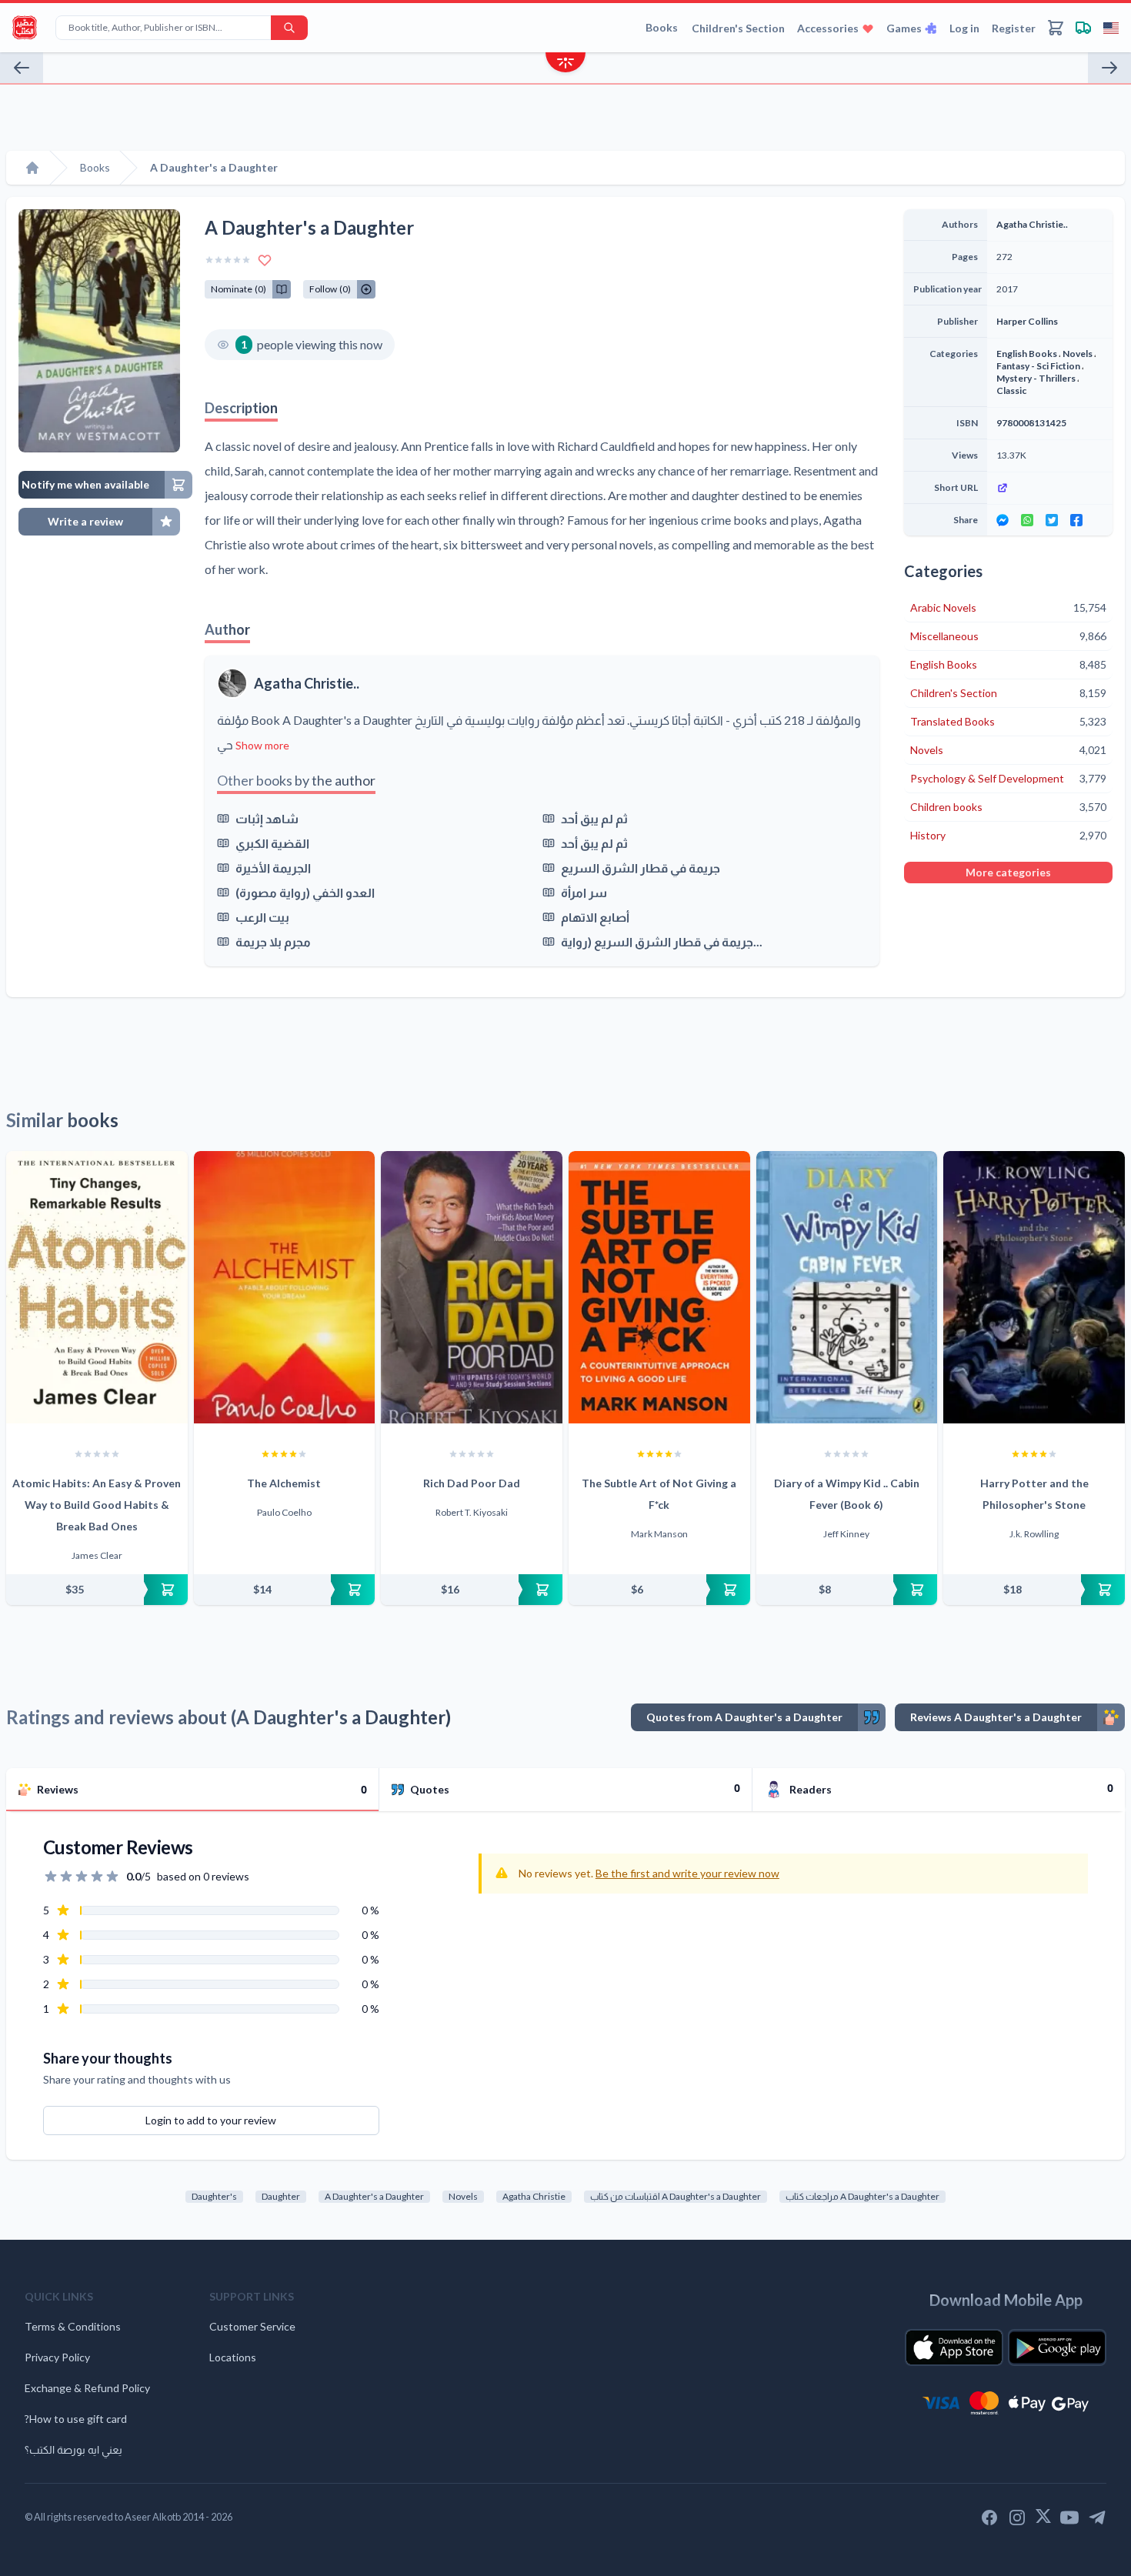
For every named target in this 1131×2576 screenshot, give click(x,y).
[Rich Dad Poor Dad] (472, 1287)
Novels (1078, 354)
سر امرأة (584, 892)
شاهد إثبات (267, 818)
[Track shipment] (1083, 28)
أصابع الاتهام (595, 917)
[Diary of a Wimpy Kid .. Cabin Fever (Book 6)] (847, 1287)
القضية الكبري (272, 843)
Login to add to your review (211, 2120)
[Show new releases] (565, 64)
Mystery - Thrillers (1036, 378)
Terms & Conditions (73, 2326)
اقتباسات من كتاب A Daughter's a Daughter (676, 2196)
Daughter (281, 2196)
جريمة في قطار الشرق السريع (641, 868)
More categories (1008, 872)
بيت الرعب (262, 917)
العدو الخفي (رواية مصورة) (305, 892)
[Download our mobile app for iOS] (954, 2347)
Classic (1011, 390)
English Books (1027, 354)
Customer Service (252, 2326)
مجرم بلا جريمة (273, 941)
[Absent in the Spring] (22, 68)
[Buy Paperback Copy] (97, 1590)
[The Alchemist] (285, 1287)
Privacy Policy (57, 2357)
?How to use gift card (76, 2419)
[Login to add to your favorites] (265, 260)
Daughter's (214, 2196)
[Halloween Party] (1109, 68)
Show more (262, 745)
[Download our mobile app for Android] (1057, 2347)
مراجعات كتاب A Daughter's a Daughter (862, 2196)
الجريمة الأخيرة (273, 868)
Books (662, 27)
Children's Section (738, 28)
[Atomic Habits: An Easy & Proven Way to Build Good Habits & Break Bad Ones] (97, 1287)
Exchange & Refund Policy (87, 2388)
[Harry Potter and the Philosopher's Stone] (1034, 1287)
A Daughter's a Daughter (374, 2196)
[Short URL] (1050, 488)
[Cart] (1056, 28)
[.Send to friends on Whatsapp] (1027, 520)
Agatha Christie (534, 2196)
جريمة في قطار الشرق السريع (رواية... (662, 941)
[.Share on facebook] (1076, 520)
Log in (964, 28)
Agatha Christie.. (307, 683)
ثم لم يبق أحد (594, 818)
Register (1014, 28)
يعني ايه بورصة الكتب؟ (73, 2449)
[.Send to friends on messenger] (1003, 520)
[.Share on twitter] (1052, 520)
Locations (233, 2357)
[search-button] (289, 28)
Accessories (828, 28)
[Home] (32, 168)
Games (904, 28)
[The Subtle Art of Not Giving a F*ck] (659, 1287)
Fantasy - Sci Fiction (1038, 366)
